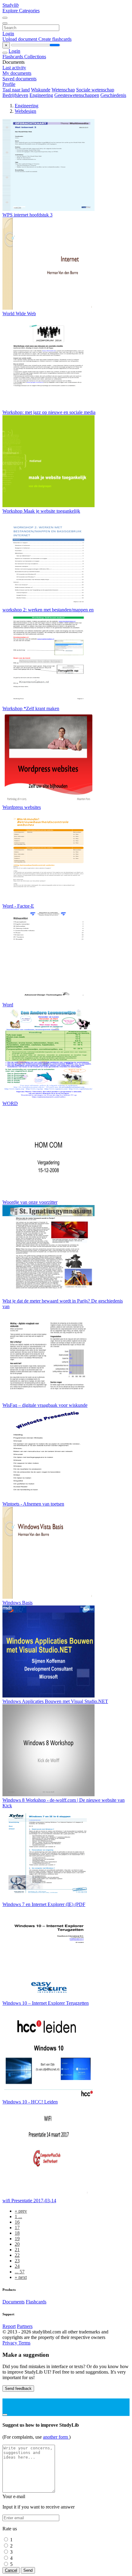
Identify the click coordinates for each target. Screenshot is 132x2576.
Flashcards (13, 57)
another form (56, 2437)
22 (17, 2255)
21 (17, 2250)
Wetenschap (63, 90)
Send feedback (18, 2388)
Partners (25, 2326)
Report (9, 2326)
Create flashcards (55, 39)
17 (17, 2228)
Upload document (20, 39)
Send (28, 2570)
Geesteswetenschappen (77, 95)
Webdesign (25, 111)
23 (17, 2261)
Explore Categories (21, 11)
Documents (14, 2302)
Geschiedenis (113, 95)
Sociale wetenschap (95, 90)
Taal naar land (16, 90)
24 (17, 2266)
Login (8, 34)
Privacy (10, 2343)
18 (17, 2233)
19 (17, 2239)
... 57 (20, 2272)
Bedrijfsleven (15, 95)
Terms (24, 2343)
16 (17, 2222)
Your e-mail (14, 2496)
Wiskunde (41, 90)
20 (17, 2244)
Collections (35, 57)
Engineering (41, 95)
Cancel (11, 2570)
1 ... (18, 2216)
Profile (9, 84)
